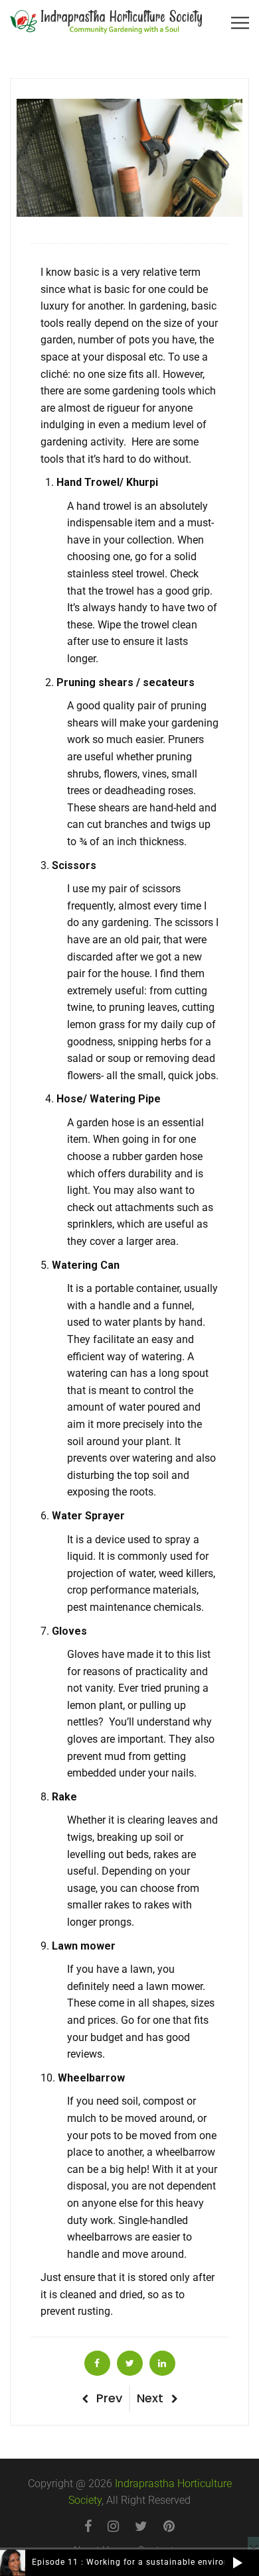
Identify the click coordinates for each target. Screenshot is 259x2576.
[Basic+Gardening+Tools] (130, 2363)
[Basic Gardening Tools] (97, 2363)
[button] (237, 2563)
